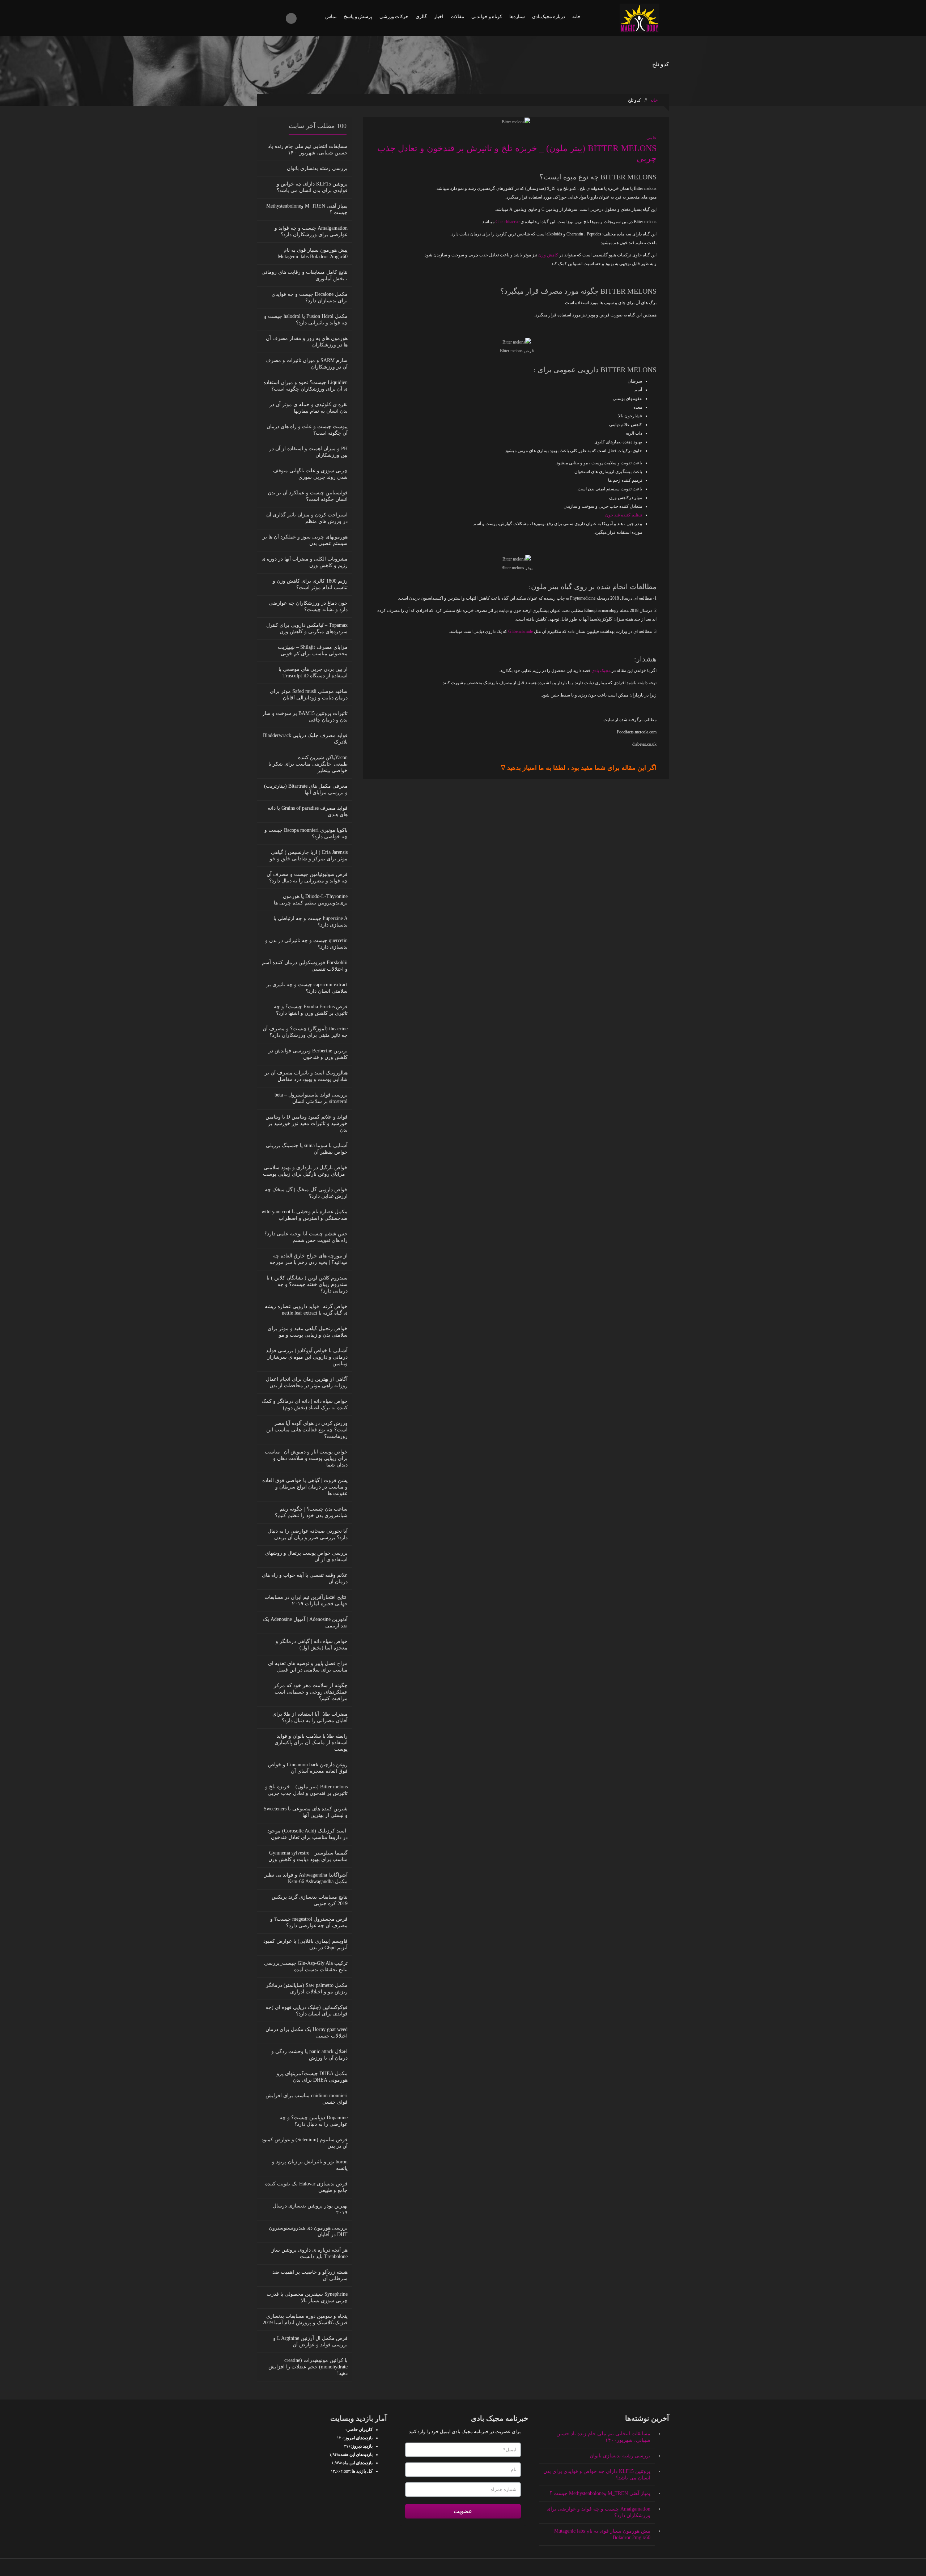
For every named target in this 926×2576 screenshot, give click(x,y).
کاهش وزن (548, 255)
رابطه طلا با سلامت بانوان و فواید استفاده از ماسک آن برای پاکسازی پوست (311, 1743)
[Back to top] (463, 2567)
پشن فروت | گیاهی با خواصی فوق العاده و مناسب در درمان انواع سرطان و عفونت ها (305, 1487)
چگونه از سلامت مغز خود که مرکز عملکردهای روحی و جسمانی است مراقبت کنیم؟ (311, 1692)
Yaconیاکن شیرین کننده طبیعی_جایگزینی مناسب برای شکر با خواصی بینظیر (308, 764)
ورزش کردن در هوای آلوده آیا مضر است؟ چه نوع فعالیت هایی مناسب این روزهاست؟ (307, 1430)
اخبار (439, 16)
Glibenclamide (521, 631)
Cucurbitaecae (507, 222)
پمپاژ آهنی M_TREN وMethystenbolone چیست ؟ (600, 2493)
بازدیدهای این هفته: (356, 2454)
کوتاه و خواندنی (487, 16)
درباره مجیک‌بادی (549, 16)
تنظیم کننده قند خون (624, 515)
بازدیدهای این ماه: (357, 2463)
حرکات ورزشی (394, 16)
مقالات (457, 16)
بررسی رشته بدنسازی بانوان (317, 168)
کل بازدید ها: (361, 2471)
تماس (331, 16)
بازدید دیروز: (362, 2446)
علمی (651, 138)
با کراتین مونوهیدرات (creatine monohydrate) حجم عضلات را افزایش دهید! (308, 2367)
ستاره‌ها (517, 16)
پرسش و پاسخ (358, 16)
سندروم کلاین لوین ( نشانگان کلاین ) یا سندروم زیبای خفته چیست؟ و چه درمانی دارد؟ (307, 1284)
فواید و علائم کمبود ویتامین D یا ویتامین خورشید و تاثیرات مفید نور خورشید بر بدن (307, 1123)
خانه (576, 16)
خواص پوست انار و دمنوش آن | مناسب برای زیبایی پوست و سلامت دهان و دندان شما (306, 1458)
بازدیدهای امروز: (358, 2438)
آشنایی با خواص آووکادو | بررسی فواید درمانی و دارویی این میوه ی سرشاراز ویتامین (307, 1357)
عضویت (463, 2511)
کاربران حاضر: (359, 2430)
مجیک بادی (602, 670)
